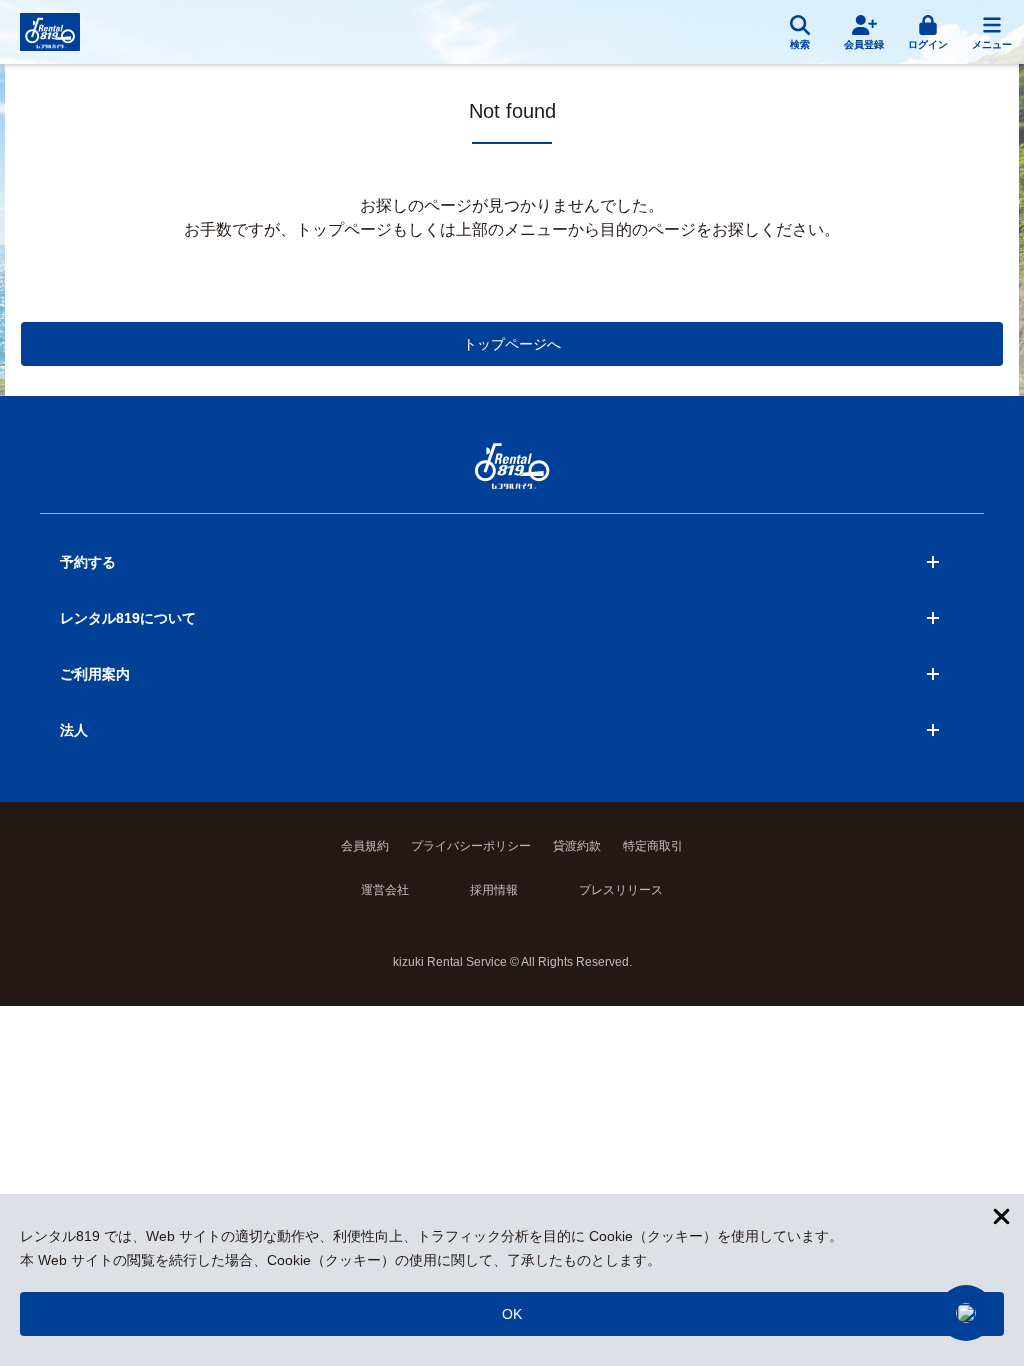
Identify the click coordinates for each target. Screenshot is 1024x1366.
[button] (966, 1313)
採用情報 (494, 890)
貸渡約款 (577, 846)
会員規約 (365, 846)
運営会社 (385, 890)
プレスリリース (621, 890)
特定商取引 (653, 846)
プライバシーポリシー (471, 846)
